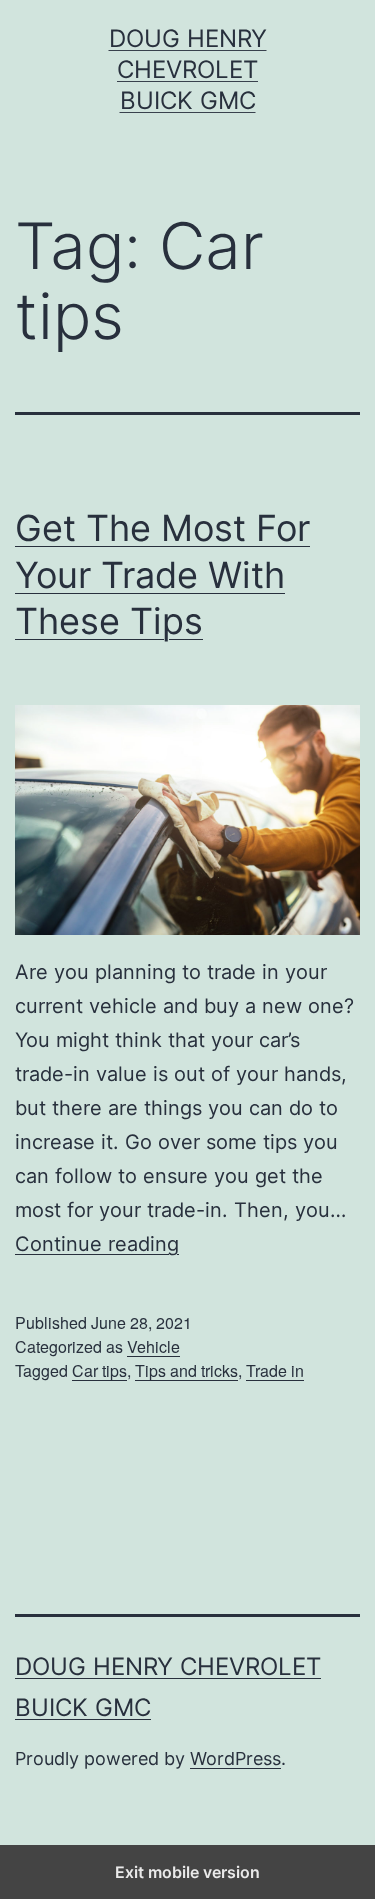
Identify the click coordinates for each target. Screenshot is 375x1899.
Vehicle (153, 1346)
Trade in (275, 1370)
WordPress (235, 1758)
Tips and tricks (186, 1370)
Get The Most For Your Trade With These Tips (162, 575)
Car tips (99, 1370)
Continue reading (97, 1244)
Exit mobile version (187, 1872)
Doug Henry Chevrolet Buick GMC (188, 69)
